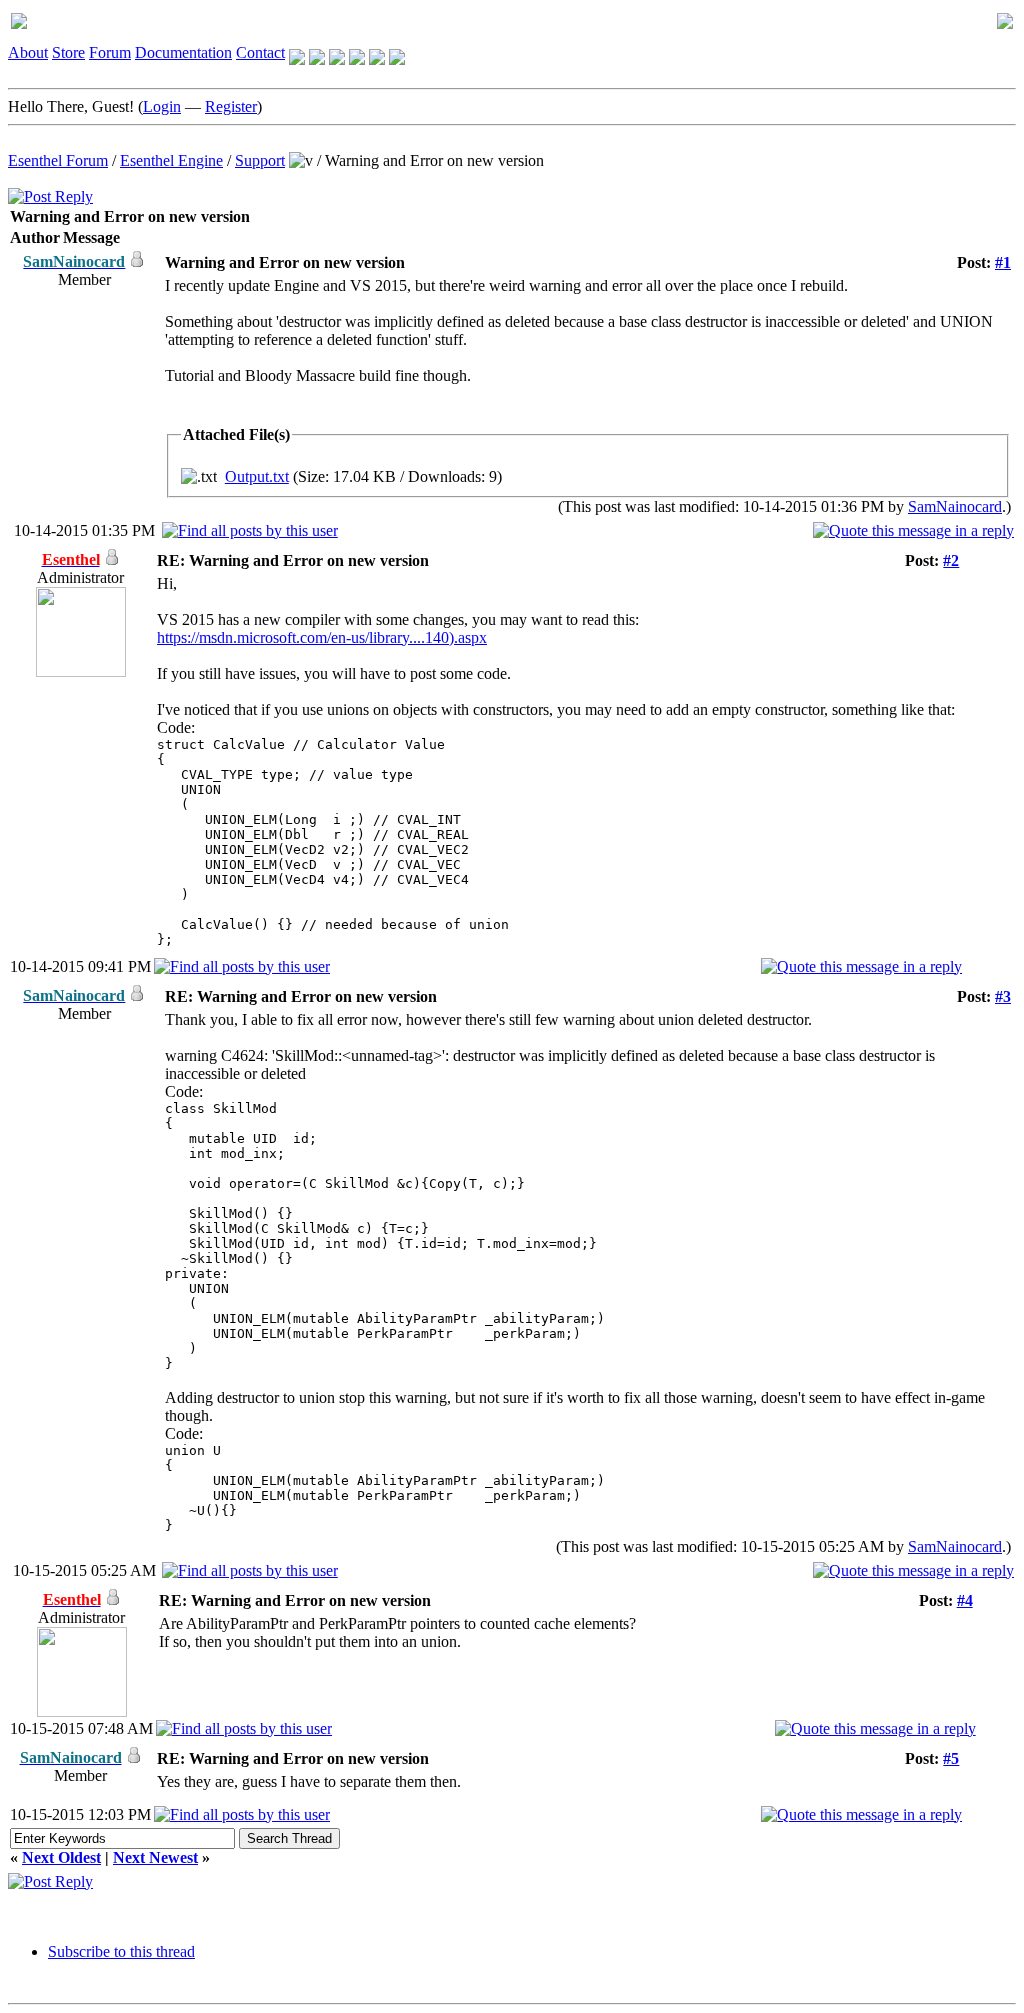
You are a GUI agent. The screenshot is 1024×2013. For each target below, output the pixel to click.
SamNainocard (955, 506)
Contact (260, 52)
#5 (951, 1758)
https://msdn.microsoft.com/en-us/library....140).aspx (322, 637)
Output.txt (257, 476)
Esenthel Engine (171, 160)
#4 (965, 1600)
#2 (951, 560)
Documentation (183, 52)
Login (162, 106)
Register (231, 106)
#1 (1003, 262)
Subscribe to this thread (121, 1951)
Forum (110, 52)
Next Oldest (61, 1857)
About (28, 52)
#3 (1003, 996)
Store (68, 52)
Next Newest (155, 1857)
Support (260, 160)
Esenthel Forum (58, 160)
